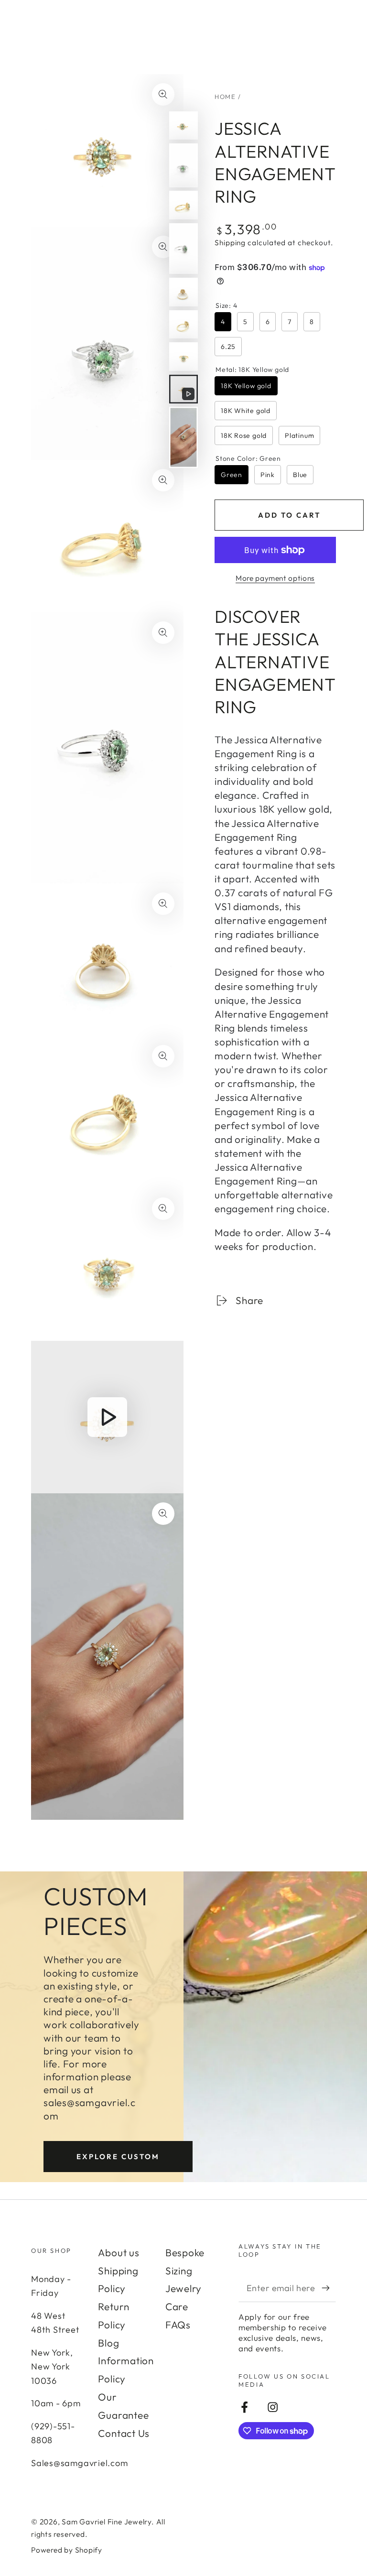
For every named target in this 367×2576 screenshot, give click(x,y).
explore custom (118, 2157)
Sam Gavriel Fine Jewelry (107, 2522)
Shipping (230, 242)
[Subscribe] (329, 2288)
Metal (252, 370)
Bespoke (185, 2252)
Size (226, 305)
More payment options (275, 578)
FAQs (178, 2325)
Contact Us (124, 2433)
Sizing (179, 2271)
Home (225, 97)
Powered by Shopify (67, 2550)
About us (119, 2252)
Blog (108, 2343)
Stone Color (248, 458)
